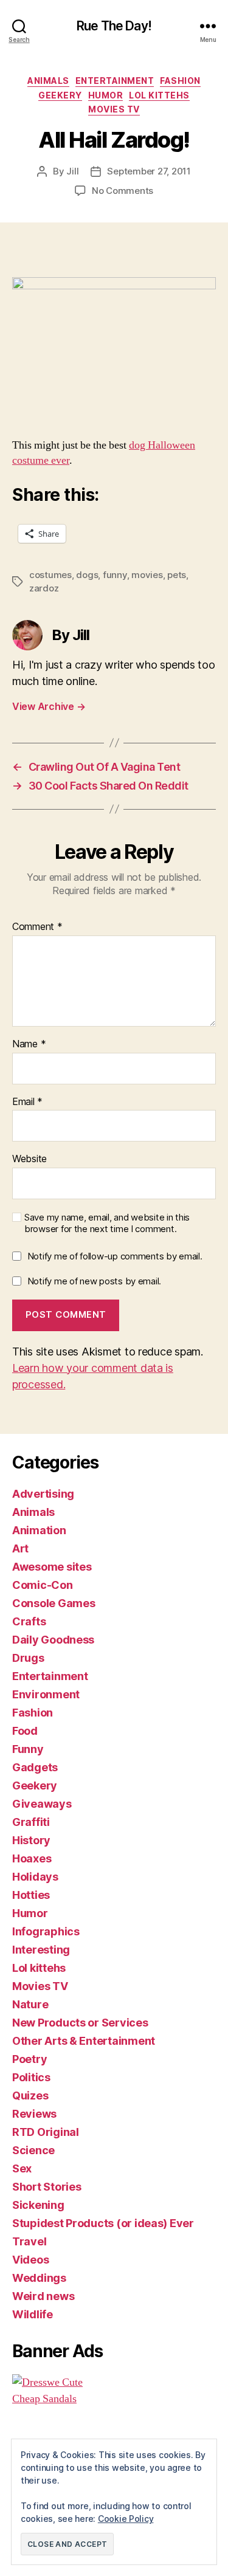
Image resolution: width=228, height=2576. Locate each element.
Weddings (39, 2278)
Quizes (30, 2096)
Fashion (180, 81)
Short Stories (47, 2187)
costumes (50, 575)
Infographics (46, 1931)
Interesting (41, 1950)
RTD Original (46, 2132)
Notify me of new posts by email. (94, 1281)
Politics (31, 2077)
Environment (46, 1694)
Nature (30, 2004)
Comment (37, 927)
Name (29, 1044)
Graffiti (31, 1822)
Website (29, 1159)
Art (20, 1548)
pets (177, 575)
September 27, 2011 (149, 171)
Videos (30, 2260)
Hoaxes (32, 1858)
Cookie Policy (126, 2519)
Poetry (29, 2059)
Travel (29, 2241)
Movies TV (114, 109)
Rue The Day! (114, 26)
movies (147, 575)
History (31, 1840)
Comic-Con (43, 1585)
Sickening (38, 2205)
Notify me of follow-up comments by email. (115, 1256)
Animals (48, 81)
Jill (72, 171)
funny (115, 575)
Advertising (43, 1494)
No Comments (123, 191)
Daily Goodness (53, 1640)
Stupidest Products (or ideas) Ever (103, 2223)
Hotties (31, 1895)
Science (33, 2150)
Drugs (28, 1658)
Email (27, 1102)
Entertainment (115, 81)
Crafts (29, 1621)
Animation (39, 1530)
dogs (87, 575)
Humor (106, 95)
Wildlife (33, 2314)
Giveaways (42, 1804)
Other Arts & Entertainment (84, 2041)
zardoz (44, 588)
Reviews (34, 2114)
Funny (28, 1749)
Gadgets (35, 1767)
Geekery (60, 95)
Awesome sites (52, 1567)
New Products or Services (80, 2023)
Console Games (54, 1603)
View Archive (49, 706)
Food (25, 1731)
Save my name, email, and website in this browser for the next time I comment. (107, 1223)
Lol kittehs (159, 95)
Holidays (35, 1877)
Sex (22, 2168)
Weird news (43, 2296)
